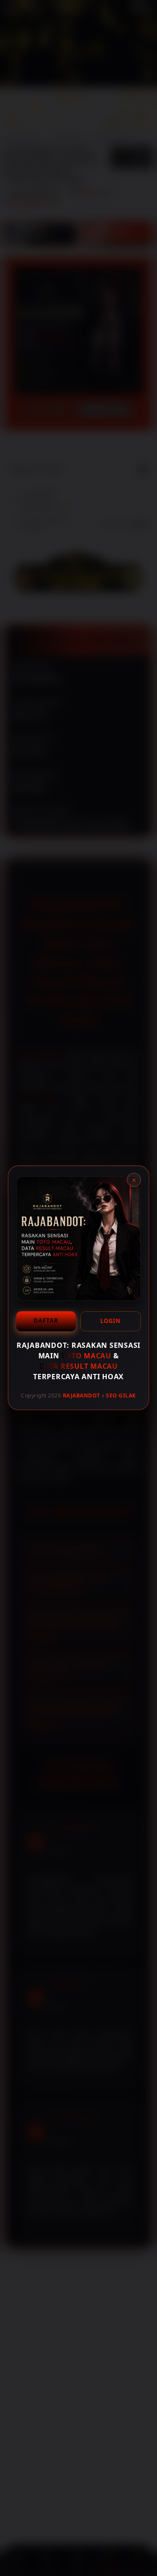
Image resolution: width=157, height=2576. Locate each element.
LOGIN (111, 1321)
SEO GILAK (121, 1395)
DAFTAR (46, 1320)
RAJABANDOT (82, 1395)
